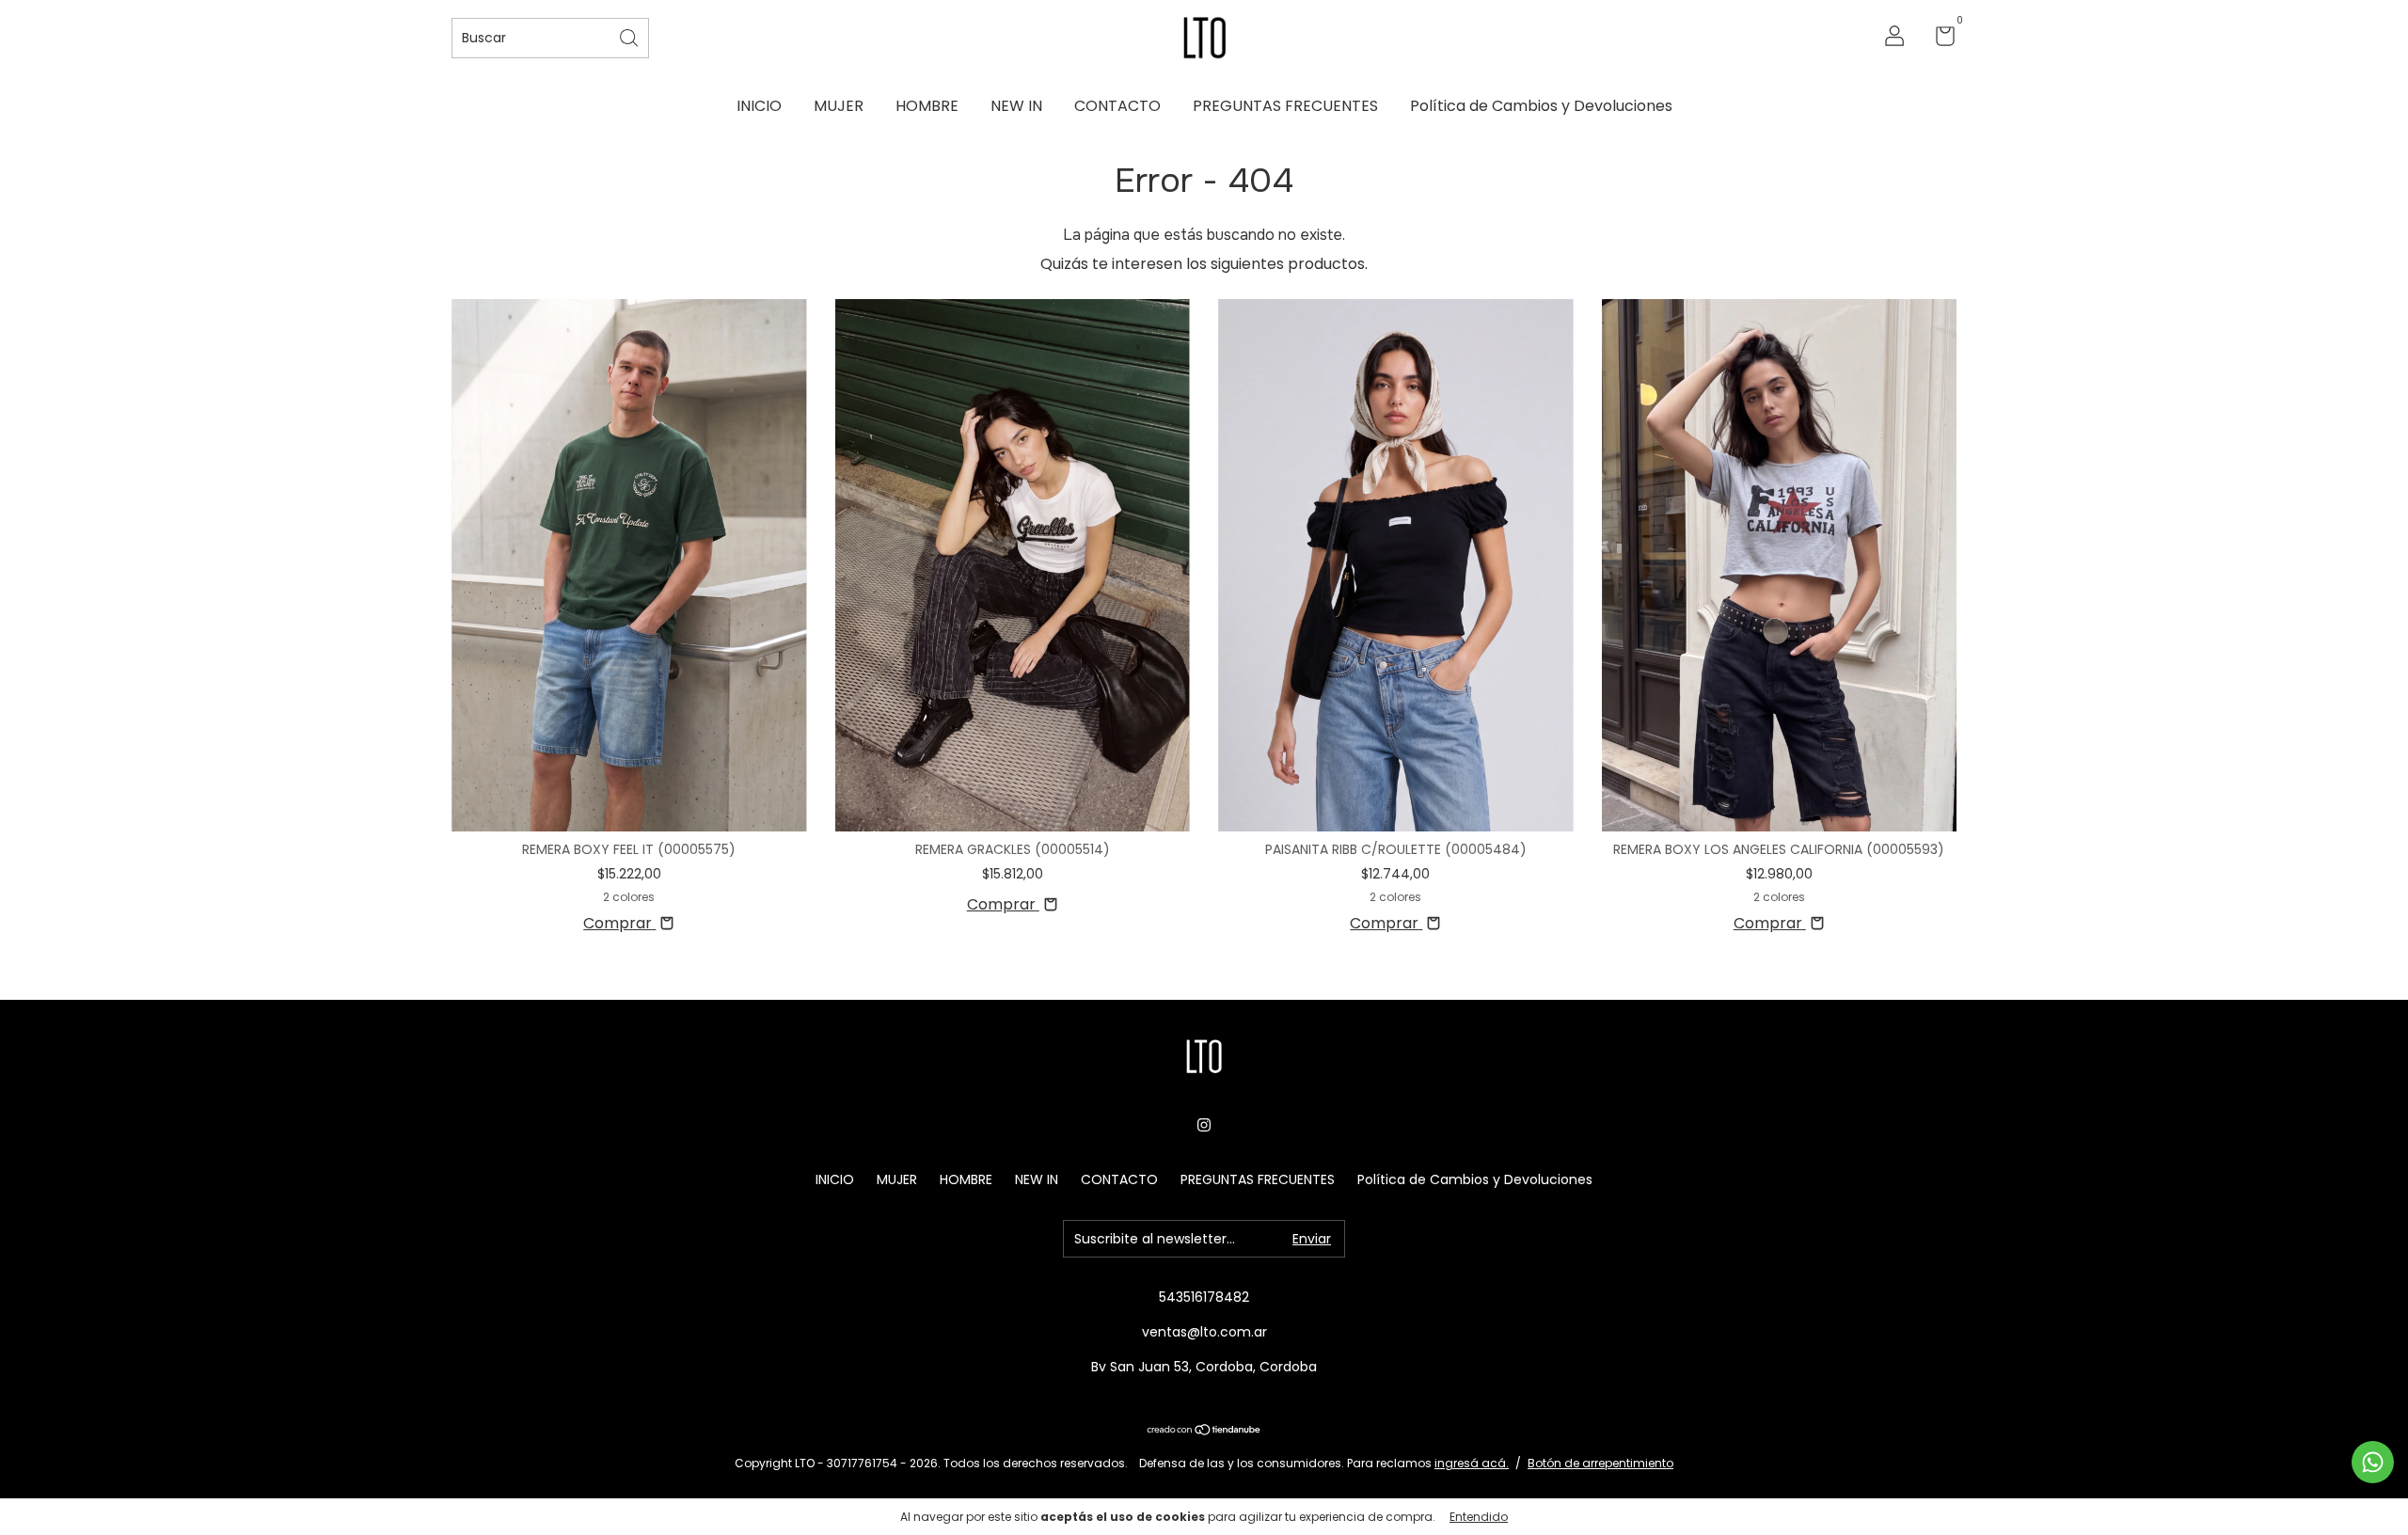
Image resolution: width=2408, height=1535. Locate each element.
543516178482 (1204, 1297)
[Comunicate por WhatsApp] (2373, 1462)
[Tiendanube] (1204, 1431)
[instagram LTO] (1204, 1125)
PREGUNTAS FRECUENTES (1285, 106)
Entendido (1479, 1517)
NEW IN (1016, 106)
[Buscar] (630, 36)
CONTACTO (1117, 106)
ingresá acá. (1472, 1463)
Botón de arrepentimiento (1600, 1463)
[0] (1938, 40)
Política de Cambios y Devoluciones (1541, 106)
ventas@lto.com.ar (1204, 1332)
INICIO (759, 106)
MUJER (839, 106)
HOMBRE (927, 106)
